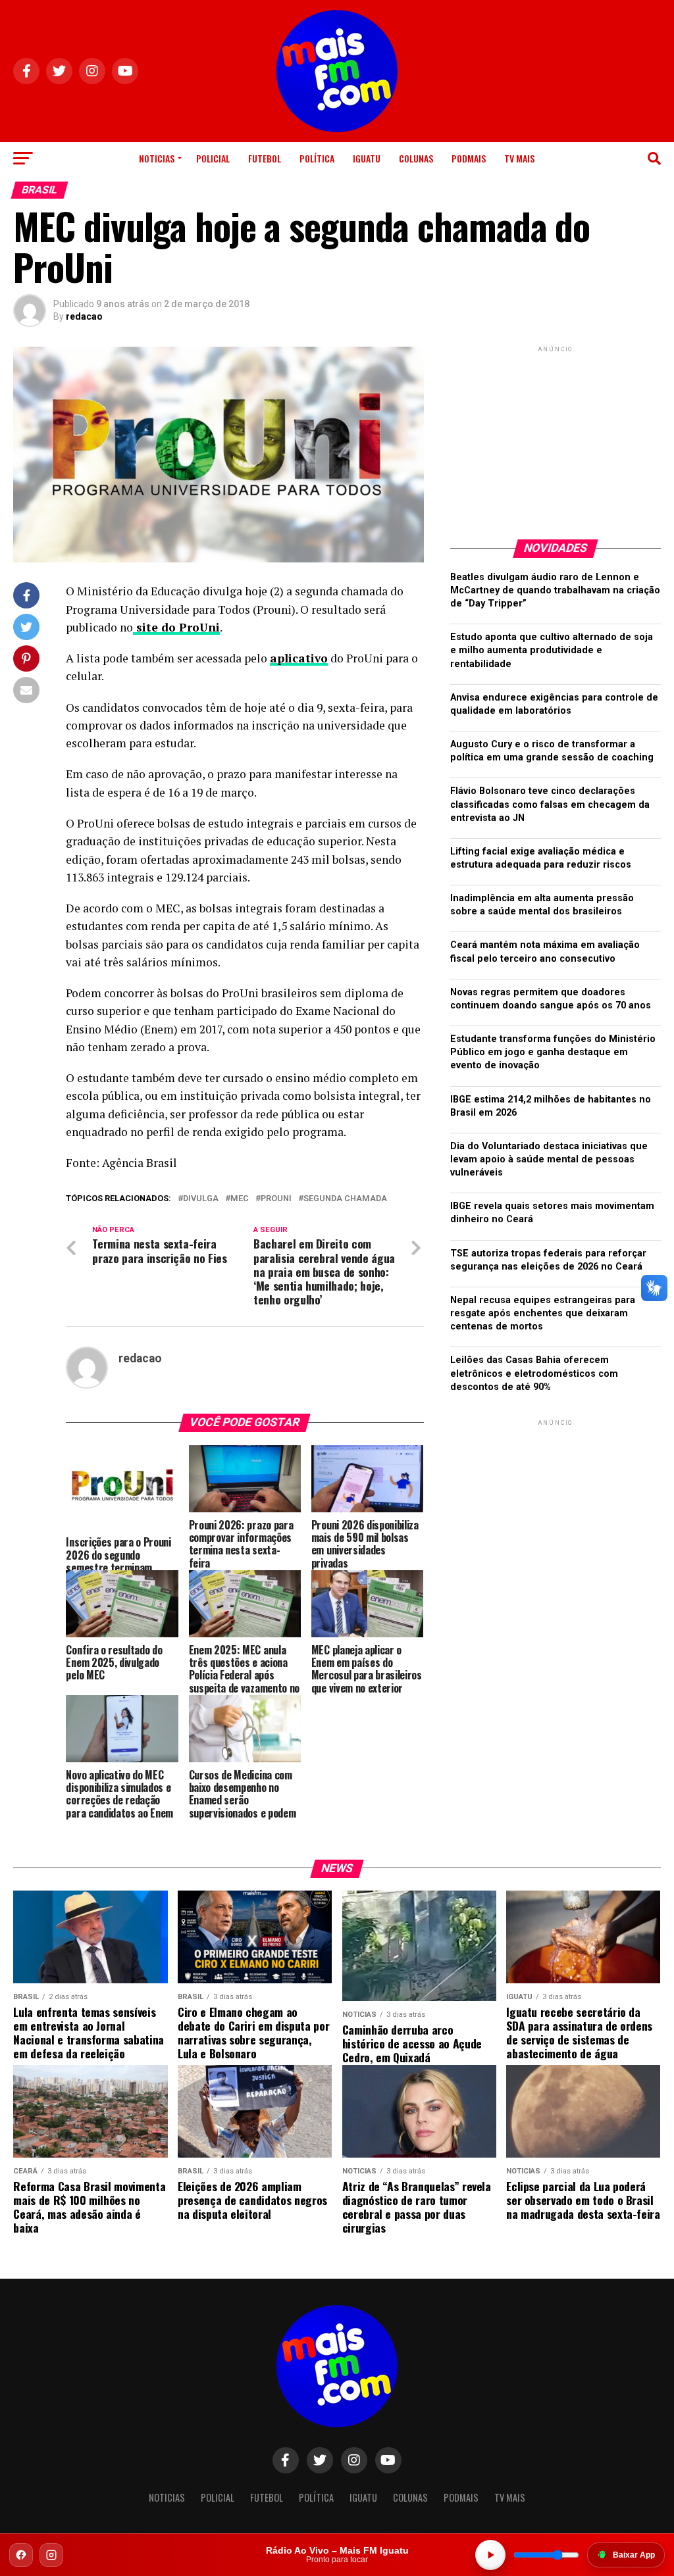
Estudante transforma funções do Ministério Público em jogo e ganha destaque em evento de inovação (553, 1052)
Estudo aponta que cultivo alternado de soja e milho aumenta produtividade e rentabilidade (552, 650)
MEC (240, 1199)
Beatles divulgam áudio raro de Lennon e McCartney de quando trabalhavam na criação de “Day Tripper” (555, 590)
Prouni (276, 1199)
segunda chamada (345, 1199)
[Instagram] (51, 2555)
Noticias (157, 158)
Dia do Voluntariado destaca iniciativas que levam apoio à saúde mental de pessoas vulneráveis (549, 1159)
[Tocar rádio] (490, 2555)
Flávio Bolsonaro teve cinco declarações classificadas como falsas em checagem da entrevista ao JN (550, 804)
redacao (84, 316)
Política (317, 158)
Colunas (416, 158)
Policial (213, 158)
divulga (201, 1199)
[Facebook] (21, 2555)
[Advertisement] (556, 437)
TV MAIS (519, 158)
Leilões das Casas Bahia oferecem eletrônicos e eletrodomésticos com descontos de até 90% (534, 1373)
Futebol (265, 158)
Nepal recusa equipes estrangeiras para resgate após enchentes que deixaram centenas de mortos (543, 1313)
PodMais (469, 158)
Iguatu (367, 158)
